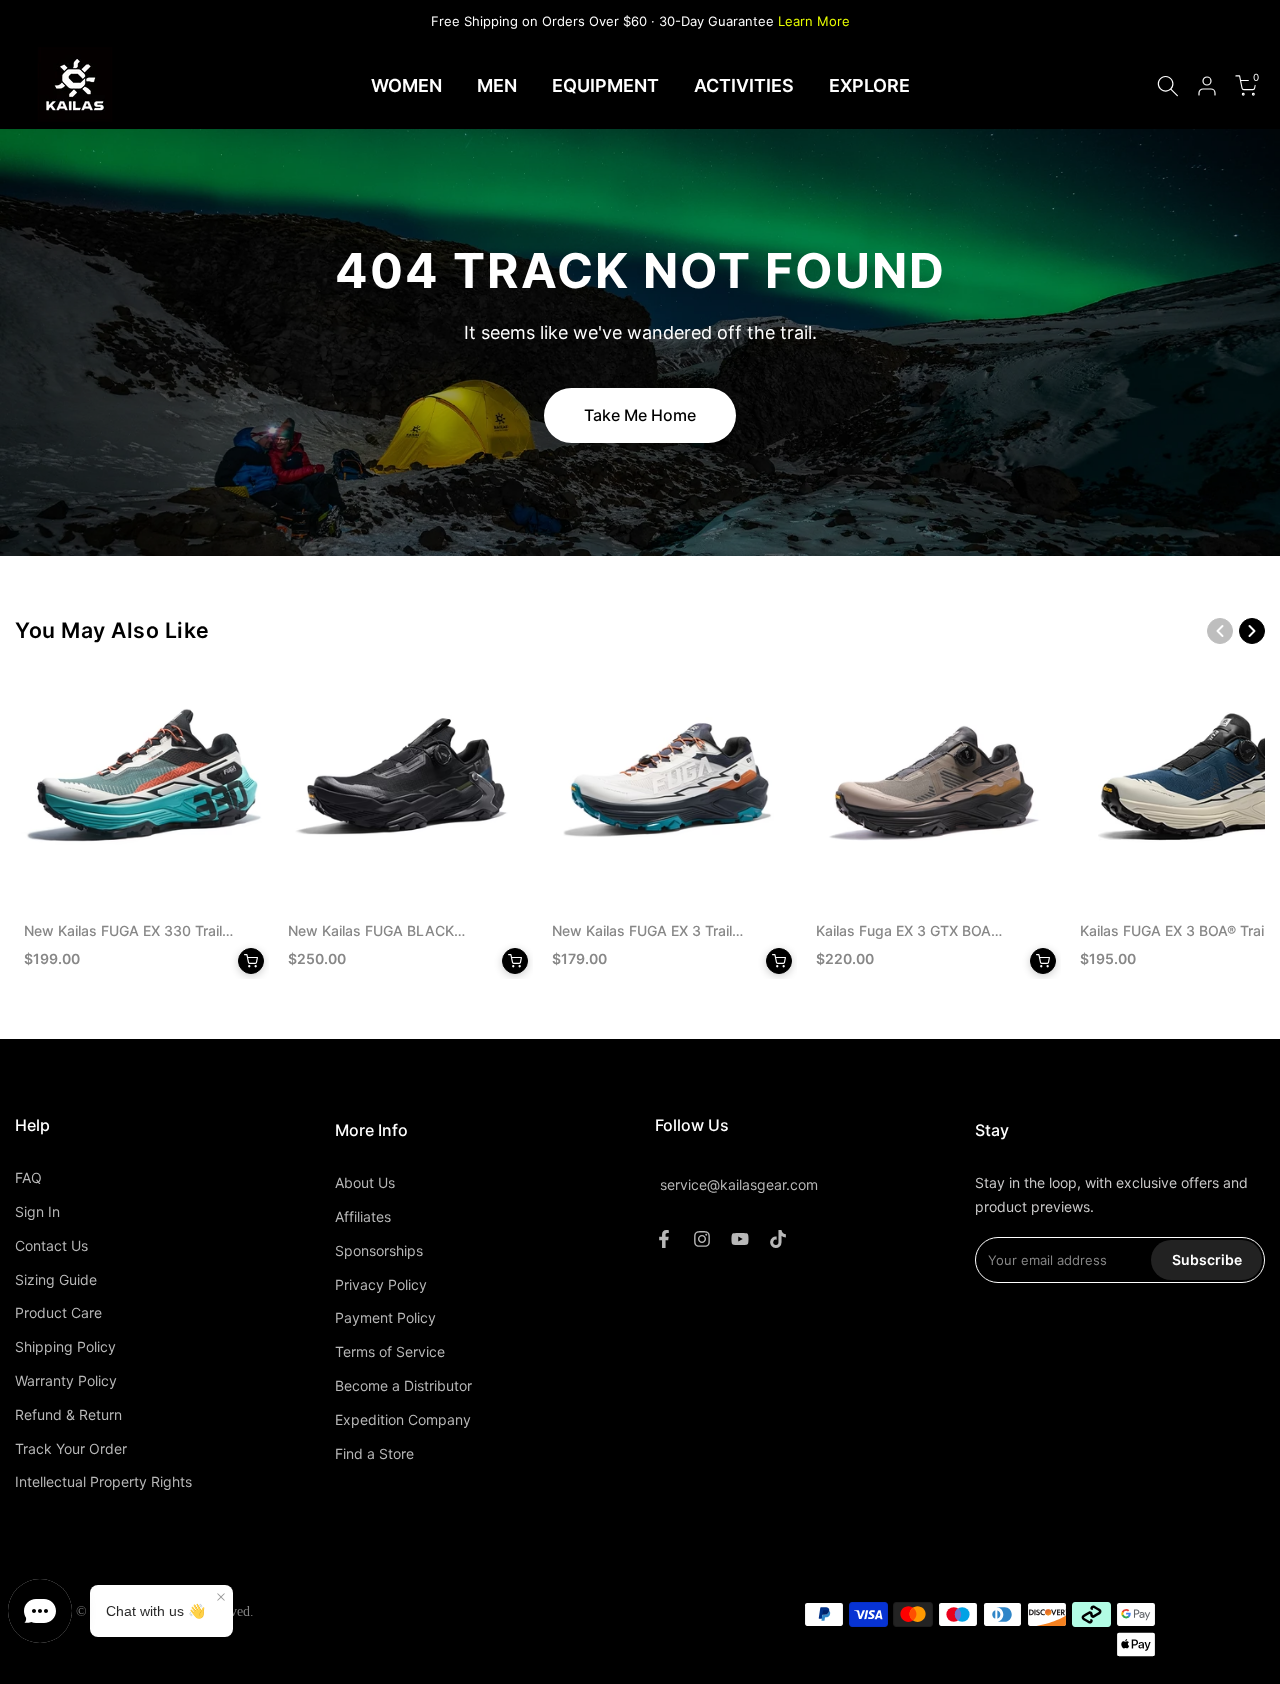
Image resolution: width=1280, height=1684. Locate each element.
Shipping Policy (65, 1346)
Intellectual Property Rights (103, 1481)
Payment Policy (385, 1317)
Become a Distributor (403, 1385)
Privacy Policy (381, 1284)
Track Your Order (71, 1448)
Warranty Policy (66, 1380)
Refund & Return (68, 1414)
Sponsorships (379, 1250)
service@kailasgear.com (739, 1184)
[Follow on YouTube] (740, 1239)
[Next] (1252, 631)
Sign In (37, 1211)
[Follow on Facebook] (664, 1239)
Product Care (58, 1312)
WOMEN (406, 85)
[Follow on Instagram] (702, 1239)
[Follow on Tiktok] (778, 1239)
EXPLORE (869, 85)
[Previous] (1220, 631)
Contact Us (51, 1245)
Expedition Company (403, 1419)
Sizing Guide (56, 1279)
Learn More (814, 21)
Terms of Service (390, 1351)
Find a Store (374, 1453)
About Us (365, 1182)
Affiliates (363, 1216)
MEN (497, 85)
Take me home (640, 415)
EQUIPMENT (605, 85)
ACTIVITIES (744, 85)
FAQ (28, 1177)
